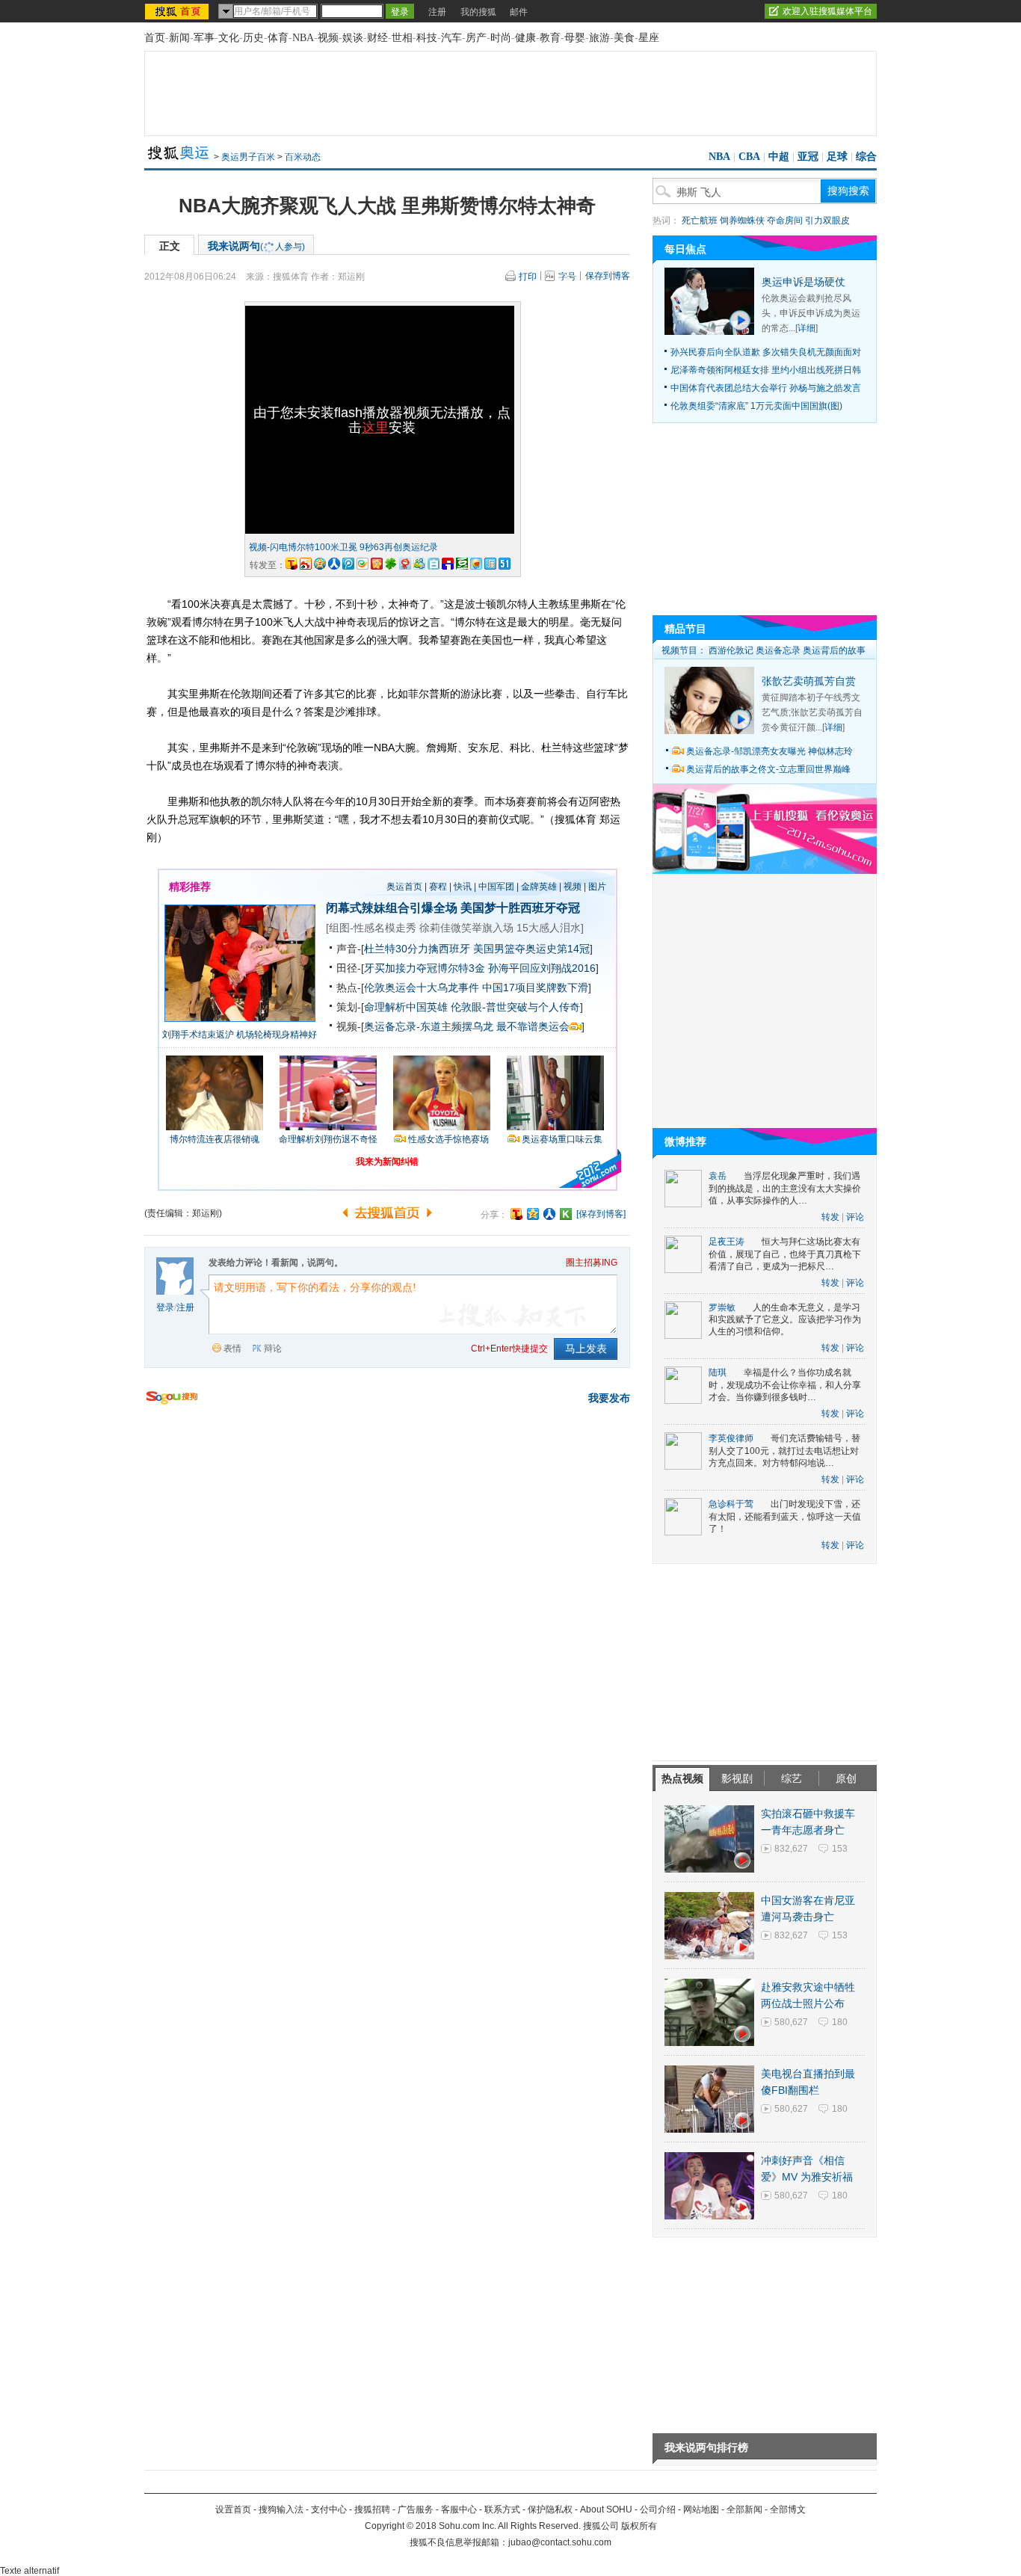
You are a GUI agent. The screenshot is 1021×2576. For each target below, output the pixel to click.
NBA (303, 38)
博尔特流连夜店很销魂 (215, 1139)
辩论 (273, 1349)
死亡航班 (700, 221)
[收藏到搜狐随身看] (566, 1214)
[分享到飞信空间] (476, 564)
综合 (866, 157)
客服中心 (459, 2509)
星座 (649, 38)
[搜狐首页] (178, 11)
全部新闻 (744, 2509)
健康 (525, 38)
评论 (855, 1217)
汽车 (451, 38)
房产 (476, 38)
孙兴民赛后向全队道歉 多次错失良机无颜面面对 (766, 352)
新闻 (179, 38)
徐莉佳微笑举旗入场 (466, 928)
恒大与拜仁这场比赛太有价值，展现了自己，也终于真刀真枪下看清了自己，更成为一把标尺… (785, 1254)
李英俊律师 (731, 1438)
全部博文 (788, 2509)
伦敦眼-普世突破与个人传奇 (515, 1007)
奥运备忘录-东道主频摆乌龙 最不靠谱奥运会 (467, 1026)
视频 (328, 38)
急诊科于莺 (731, 1504)
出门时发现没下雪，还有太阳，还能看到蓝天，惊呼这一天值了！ (785, 1516)
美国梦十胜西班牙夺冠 (520, 908)
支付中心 (329, 2509)
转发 (830, 1217)
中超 (779, 157)
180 (840, 2022)
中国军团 (496, 887)
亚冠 (808, 157)
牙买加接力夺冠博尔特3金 (425, 968)
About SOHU (606, 2509)
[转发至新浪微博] (306, 564)
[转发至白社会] (434, 564)
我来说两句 (256, 246)
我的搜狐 (478, 12)
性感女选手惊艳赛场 (448, 1139)
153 (840, 1849)
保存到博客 (608, 276)
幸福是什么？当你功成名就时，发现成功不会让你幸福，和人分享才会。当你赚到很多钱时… (785, 1385)
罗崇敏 (722, 1307)
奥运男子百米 (248, 157)
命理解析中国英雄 (406, 1007)
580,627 (791, 2022)
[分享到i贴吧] (448, 564)
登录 (165, 1307)
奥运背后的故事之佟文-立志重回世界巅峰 (768, 769)
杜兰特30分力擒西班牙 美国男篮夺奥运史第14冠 (477, 949)
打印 (528, 277)
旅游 (599, 38)
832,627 (791, 1849)
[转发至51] (505, 564)
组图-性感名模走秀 (373, 928)
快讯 (463, 887)
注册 (437, 12)
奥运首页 (404, 887)
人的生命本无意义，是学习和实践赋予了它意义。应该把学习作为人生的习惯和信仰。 (785, 1320)
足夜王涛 (727, 1242)
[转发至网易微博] (405, 564)
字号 (567, 277)
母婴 (575, 38)
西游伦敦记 (731, 650)
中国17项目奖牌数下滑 (535, 987)
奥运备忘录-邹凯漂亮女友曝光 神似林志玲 (769, 751)
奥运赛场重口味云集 (562, 1139)
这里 (375, 428)
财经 (377, 38)
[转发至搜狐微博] (292, 564)
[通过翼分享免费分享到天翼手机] (363, 564)
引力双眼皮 (827, 221)
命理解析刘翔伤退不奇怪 (328, 1139)
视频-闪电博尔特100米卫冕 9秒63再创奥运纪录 (343, 547)
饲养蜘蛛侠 (742, 221)
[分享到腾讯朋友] (391, 564)
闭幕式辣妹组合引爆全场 (392, 908)
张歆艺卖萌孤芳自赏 (809, 681)
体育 (278, 38)
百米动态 (303, 157)
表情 (232, 1349)
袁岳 (718, 1176)
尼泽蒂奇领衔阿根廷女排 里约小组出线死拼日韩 (766, 370)
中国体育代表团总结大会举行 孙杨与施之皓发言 (766, 388)
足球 (837, 157)
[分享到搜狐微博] (516, 1214)
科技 (427, 38)
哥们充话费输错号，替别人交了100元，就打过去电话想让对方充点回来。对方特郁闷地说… (784, 1451)
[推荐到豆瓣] (462, 564)
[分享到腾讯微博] (348, 564)
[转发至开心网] (377, 564)
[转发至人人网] (334, 564)
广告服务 (416, 2509)
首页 (155, 38)
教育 (550, 38)
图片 (597, 887)
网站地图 (701, 2509)
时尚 (501, 38)
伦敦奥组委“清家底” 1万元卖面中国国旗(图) (756, 406)
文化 (229, 38)
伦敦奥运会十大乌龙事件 (422, 987)
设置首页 (233, 2509)
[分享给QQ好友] (533, 1214)
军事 (204, 38)
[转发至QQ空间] (320, 564)
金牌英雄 (539, 887)
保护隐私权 (550, 2509)
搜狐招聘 (372, 2509)
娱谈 (353, 38)
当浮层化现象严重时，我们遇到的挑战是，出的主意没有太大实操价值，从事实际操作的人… (785, 1188)
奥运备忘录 (778, 650)
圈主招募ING (592, 1263)
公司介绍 (658, 2509)
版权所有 (639, 2526)
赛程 (438, 887)
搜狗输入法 (281, 2509)
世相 (402, 38)
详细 (806, 328)
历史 (253, 38)
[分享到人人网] (549, 1214)
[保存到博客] (601, 1214)
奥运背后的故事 (834, 650)
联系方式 (502, 2509)
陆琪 (718, 1372)
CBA (749, 157)
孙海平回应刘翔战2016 (542, 968)
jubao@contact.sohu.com (560, 2542)
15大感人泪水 (549, 928)
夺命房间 (785, 221)
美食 (624, 38)
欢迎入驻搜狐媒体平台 (827, 11)
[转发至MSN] (419, 564)
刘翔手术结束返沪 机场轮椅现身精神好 (240, 1035)
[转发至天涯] (490, 564)
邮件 (519, 12)
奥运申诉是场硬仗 (803, 282)
